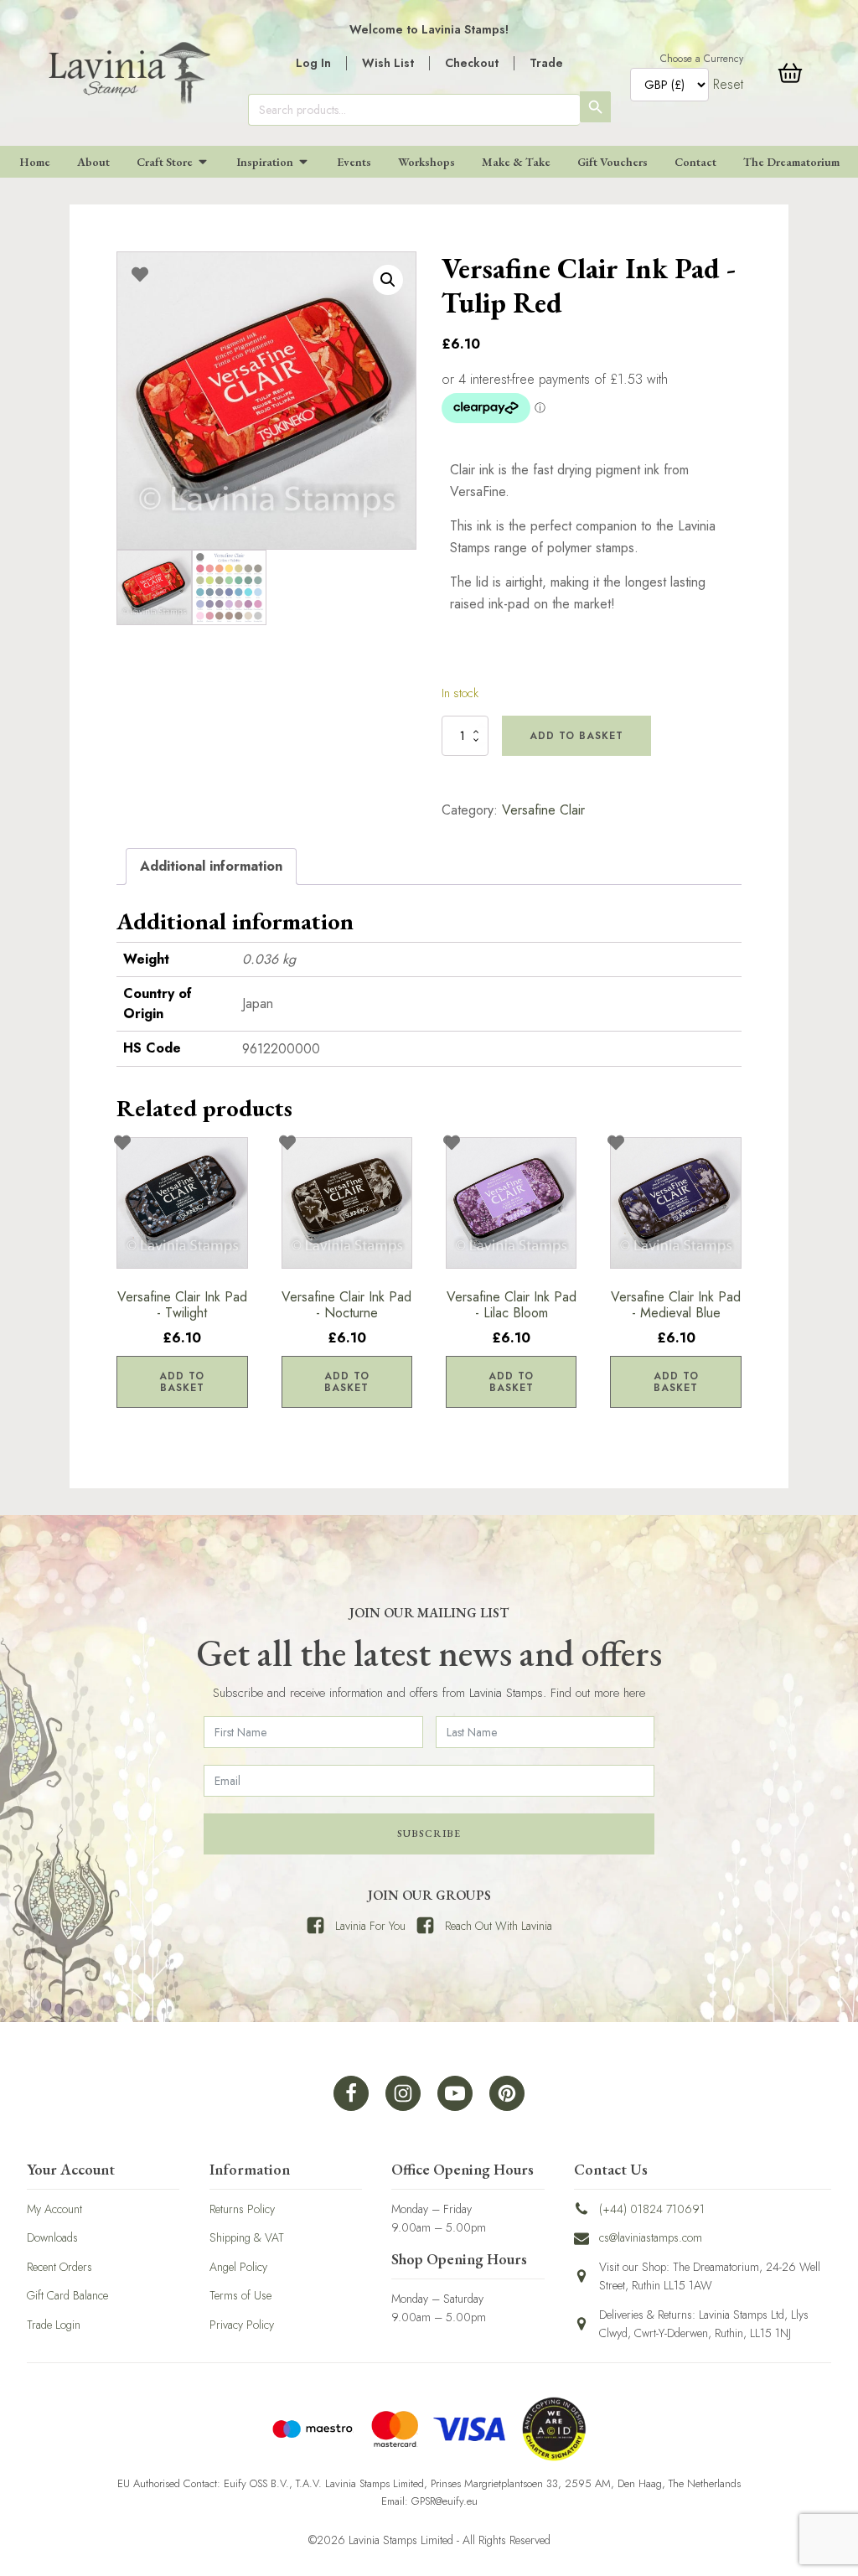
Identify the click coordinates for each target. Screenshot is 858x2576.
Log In (313, 63)
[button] (388, 280)
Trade (546, 63)
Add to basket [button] (182, 1382)
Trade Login (54, 2325)
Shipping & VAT (247, 2237)
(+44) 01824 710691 (652, 2209)
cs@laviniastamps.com (651, 2237)
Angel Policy (238, 2267)
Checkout (472, 63)
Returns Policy (242, 2209)
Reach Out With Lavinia (499, 1926)
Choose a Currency (702, 59)
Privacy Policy (242, 2325)
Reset (728, 84)
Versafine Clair (543, 810)
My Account (54, 2209)
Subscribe (429, 1834)
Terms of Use (240, 2295)
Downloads (52, 2237)
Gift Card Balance (67, 2295)
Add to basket (576, 736)
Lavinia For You (370, 1926)
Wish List (388, 63)
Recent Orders (59, 2267)
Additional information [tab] (211, 866)
